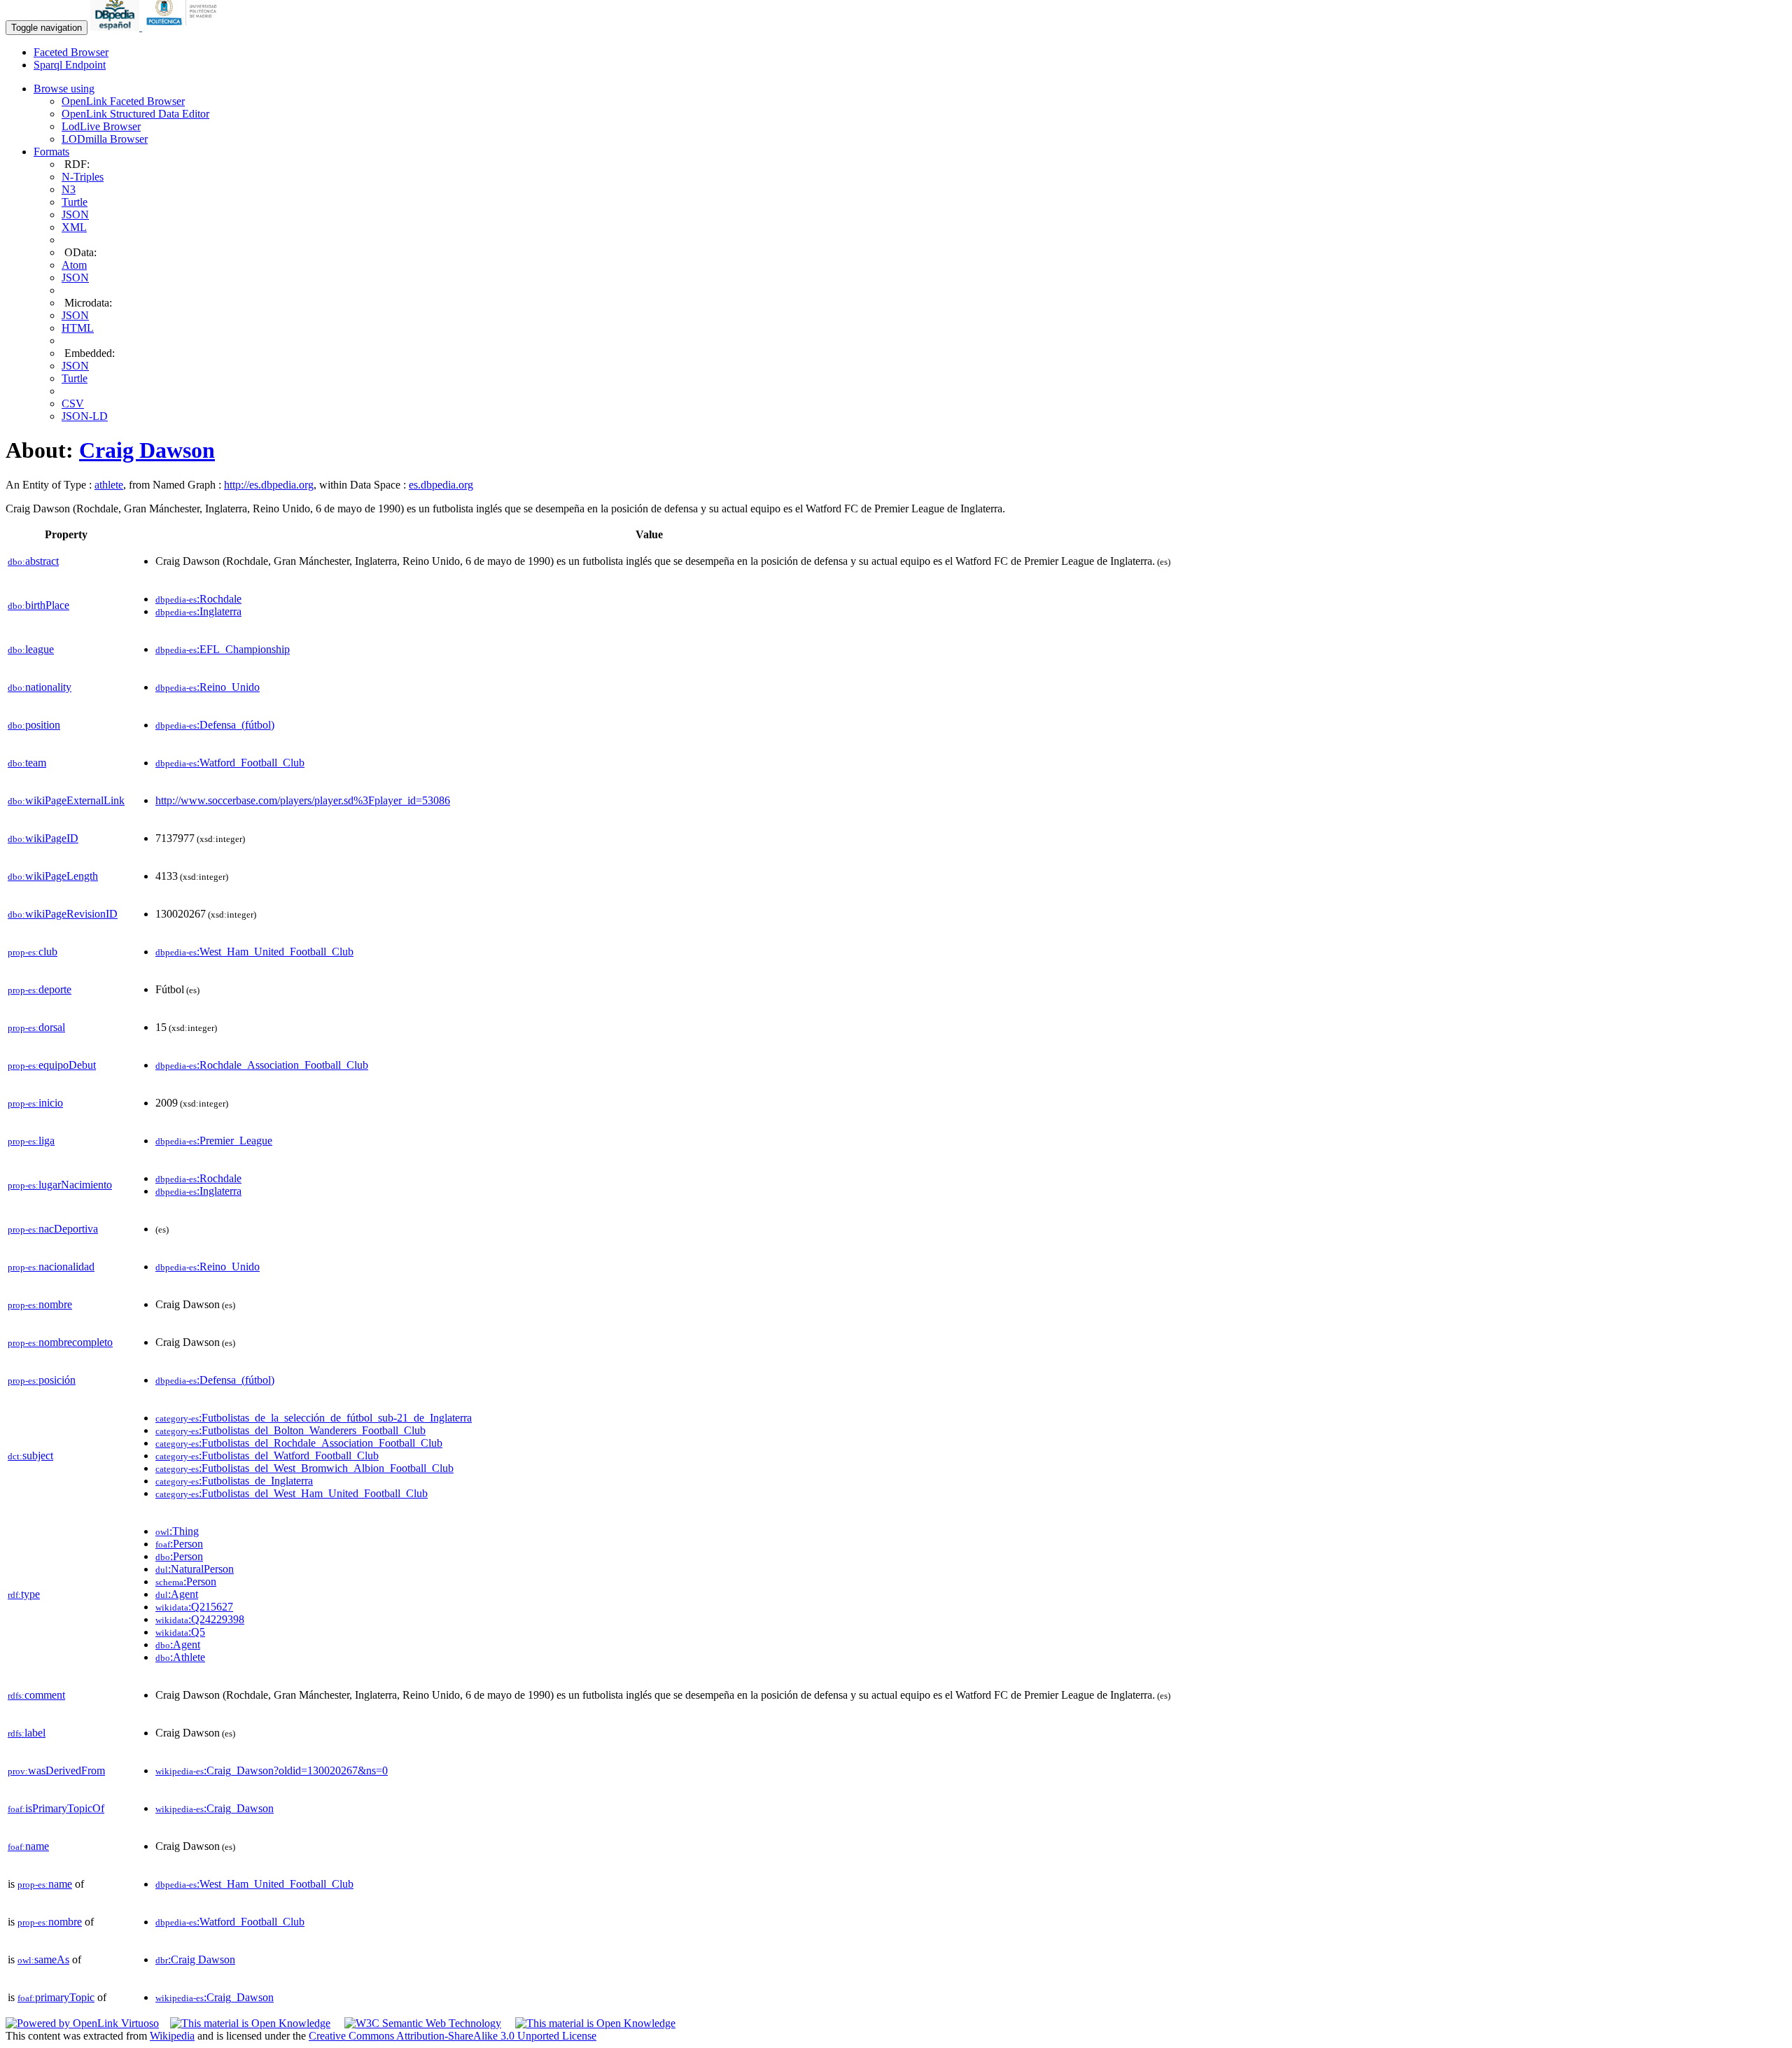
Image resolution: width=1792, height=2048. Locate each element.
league (31, 649)
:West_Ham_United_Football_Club (254, 952)
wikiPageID (43, 838)
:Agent (177, 1594)
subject (30, 1456)
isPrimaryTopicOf (56, 1808)
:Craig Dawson (195, 1959)
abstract (33, 561)
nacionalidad (51, 1267)
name (28, 1846)
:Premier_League (214, 1141)
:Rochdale (198, 599)
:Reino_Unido (208, 687)
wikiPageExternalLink (66, 800)
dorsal (36, 1027)
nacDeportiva (53, 1229)
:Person (179, 1544)
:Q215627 (194, 1607)
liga (31, 1141)
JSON (75, 215)
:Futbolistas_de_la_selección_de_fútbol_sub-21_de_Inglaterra (314, 1418)
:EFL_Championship (223, 649)
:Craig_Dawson (215, 1808)
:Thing (177, 1531)
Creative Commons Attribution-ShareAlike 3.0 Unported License (453, 2036)
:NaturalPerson (195, 1569)
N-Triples (83, 177)
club (33, 952)
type (24, 1594)
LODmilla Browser (105, 139)
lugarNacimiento (60, 1185)
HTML (78, 328)
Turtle (75, 202)
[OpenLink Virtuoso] (82, 2023)
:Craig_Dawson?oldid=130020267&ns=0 (272, 1770)
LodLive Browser (101, 126)
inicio (35, 1103)
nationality (40, 687)
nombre (40, 1304)
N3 (69, 189)
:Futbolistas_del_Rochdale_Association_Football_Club (299, 1443)
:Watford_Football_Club (230, 763)
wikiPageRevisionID (63, 914)
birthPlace (38, 605)
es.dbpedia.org (441, 485)
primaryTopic (56, 1997)
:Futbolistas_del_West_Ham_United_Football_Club (292, 1493)
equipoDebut (52, 1065)
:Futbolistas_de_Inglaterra (234, 1481)
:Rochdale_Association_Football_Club (262, 1065)
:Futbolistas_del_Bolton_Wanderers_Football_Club (290, 1430)
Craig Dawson (147, 450)
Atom (74, 265)
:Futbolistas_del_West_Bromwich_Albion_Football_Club (304, 1468)
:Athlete (180, 1657)
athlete (109, 485)
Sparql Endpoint (70, 65)
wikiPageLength (53, 876)
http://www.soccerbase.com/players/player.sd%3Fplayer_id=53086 (303, 800)
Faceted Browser (71, 52)
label (27, 1733)
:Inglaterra (198, 611)
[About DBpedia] (116, 27)
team (27, 763)
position (34, 725)
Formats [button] (51, 152)
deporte (40, 989)
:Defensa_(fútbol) (215, 725)
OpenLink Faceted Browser (123, 101)
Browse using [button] (64, 89)
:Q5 (180, 1632)
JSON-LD (85, 416)
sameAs (43, 1959)
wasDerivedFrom (56, 1770)
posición (42, 1380)
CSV (73, 404)
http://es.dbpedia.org (269, 485)
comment (36, 1695)
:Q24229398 (200, 1619)
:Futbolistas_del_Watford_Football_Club (267, 1456)
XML (74, 227)
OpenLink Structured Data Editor (135, 114)
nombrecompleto (60, 1342)
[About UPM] (184, 27)
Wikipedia (172, 2036)
